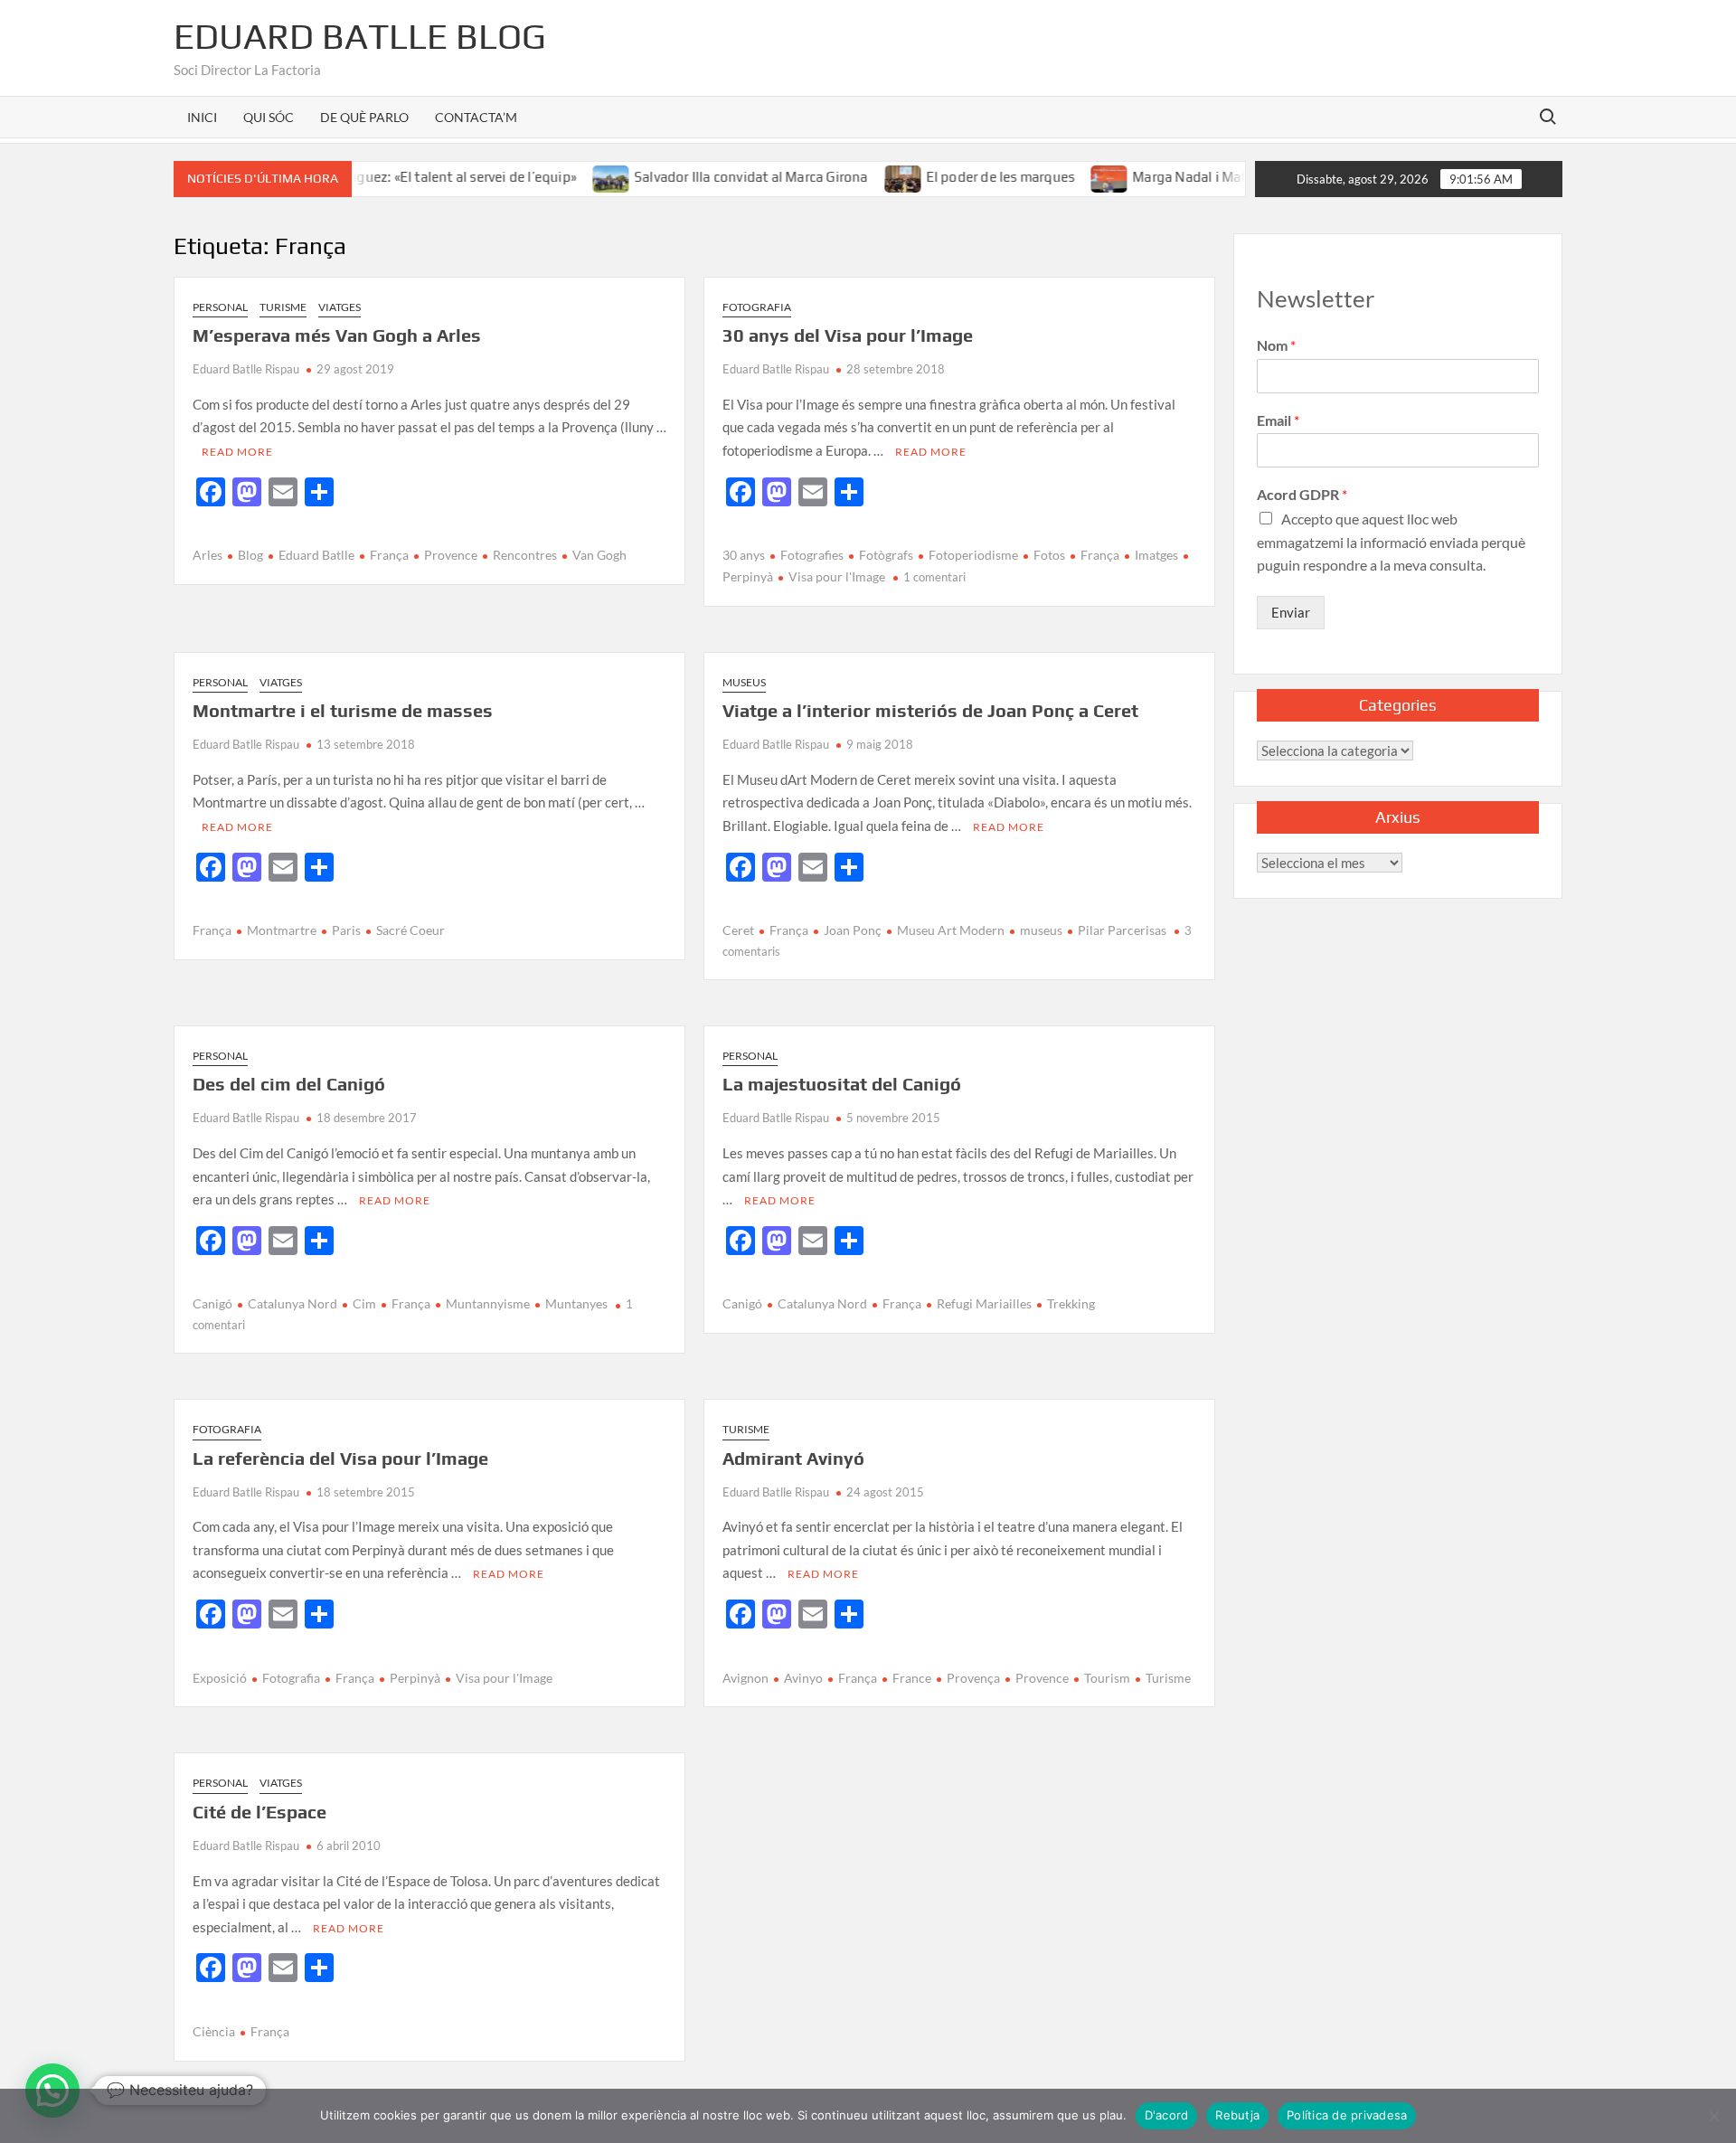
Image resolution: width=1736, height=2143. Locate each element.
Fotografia (757, 307)
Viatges (340, 307)
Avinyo (803, 1678)
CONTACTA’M (476, 117)
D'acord (1167, 2115)
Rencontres (525, 555)
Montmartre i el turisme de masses (343, 710)
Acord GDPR (1302, 494)
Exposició (220, 1678)
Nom (1276, 345)
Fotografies (812, 555)
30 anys (744, 555)
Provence (451, 555)
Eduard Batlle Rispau (246, 369)
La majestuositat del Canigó (842, 1084)
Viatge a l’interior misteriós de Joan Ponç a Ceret (930, 710)
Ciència (214, 2031)
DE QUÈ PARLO (364, 117)
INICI (202, 117)
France (912, 1678)
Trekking (1071, 1303)
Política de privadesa (1347, 2115)
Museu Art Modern (951, 930)
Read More (237, 452)
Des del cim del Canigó (289, 1084)
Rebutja (1237, 2115)
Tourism (1107, 1678)
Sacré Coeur (410, 930)
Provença (973, 1678)
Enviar (1291, 612)
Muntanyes (576, 1303)
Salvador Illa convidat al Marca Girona (708, 177)
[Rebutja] (1713, 2116)
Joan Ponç (853, 930)
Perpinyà (415, 1678)
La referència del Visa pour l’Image (340, 1458)
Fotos (1049, 555)
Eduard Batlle (316, 555)
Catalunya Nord (292, 1303)
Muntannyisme (488, 1303)
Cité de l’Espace (259, 1812)
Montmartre (282, 930)
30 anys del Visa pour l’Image (848, 335)
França (389, 555)
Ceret (738, 930)
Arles (208, 555)
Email (1278, 420)
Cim (364, 1303)
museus (1041, 930)
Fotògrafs (886, 555)
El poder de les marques (957, 177)
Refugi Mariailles (984, 1303)
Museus (744, 682)
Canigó (212, 1303)
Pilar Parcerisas (1122, 930)
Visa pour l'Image (837, 576)
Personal (220, 307)
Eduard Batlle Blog (360, 36)
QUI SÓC (269, 117)
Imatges (1156, 555)
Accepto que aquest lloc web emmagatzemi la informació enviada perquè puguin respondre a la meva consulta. (1391, 542)
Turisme (283, 307)
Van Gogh (599, 555)
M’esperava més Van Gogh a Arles (337, 335)
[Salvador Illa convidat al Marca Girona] (569, 176)
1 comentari (934, 577)
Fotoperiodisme (973, 555)
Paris (346, 930)
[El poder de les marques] (860, 176)
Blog (250, 555)
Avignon (745, 1678)
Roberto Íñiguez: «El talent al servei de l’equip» (389, 177)
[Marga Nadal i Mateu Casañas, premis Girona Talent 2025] (1067, 176)
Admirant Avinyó (793, 1458)
